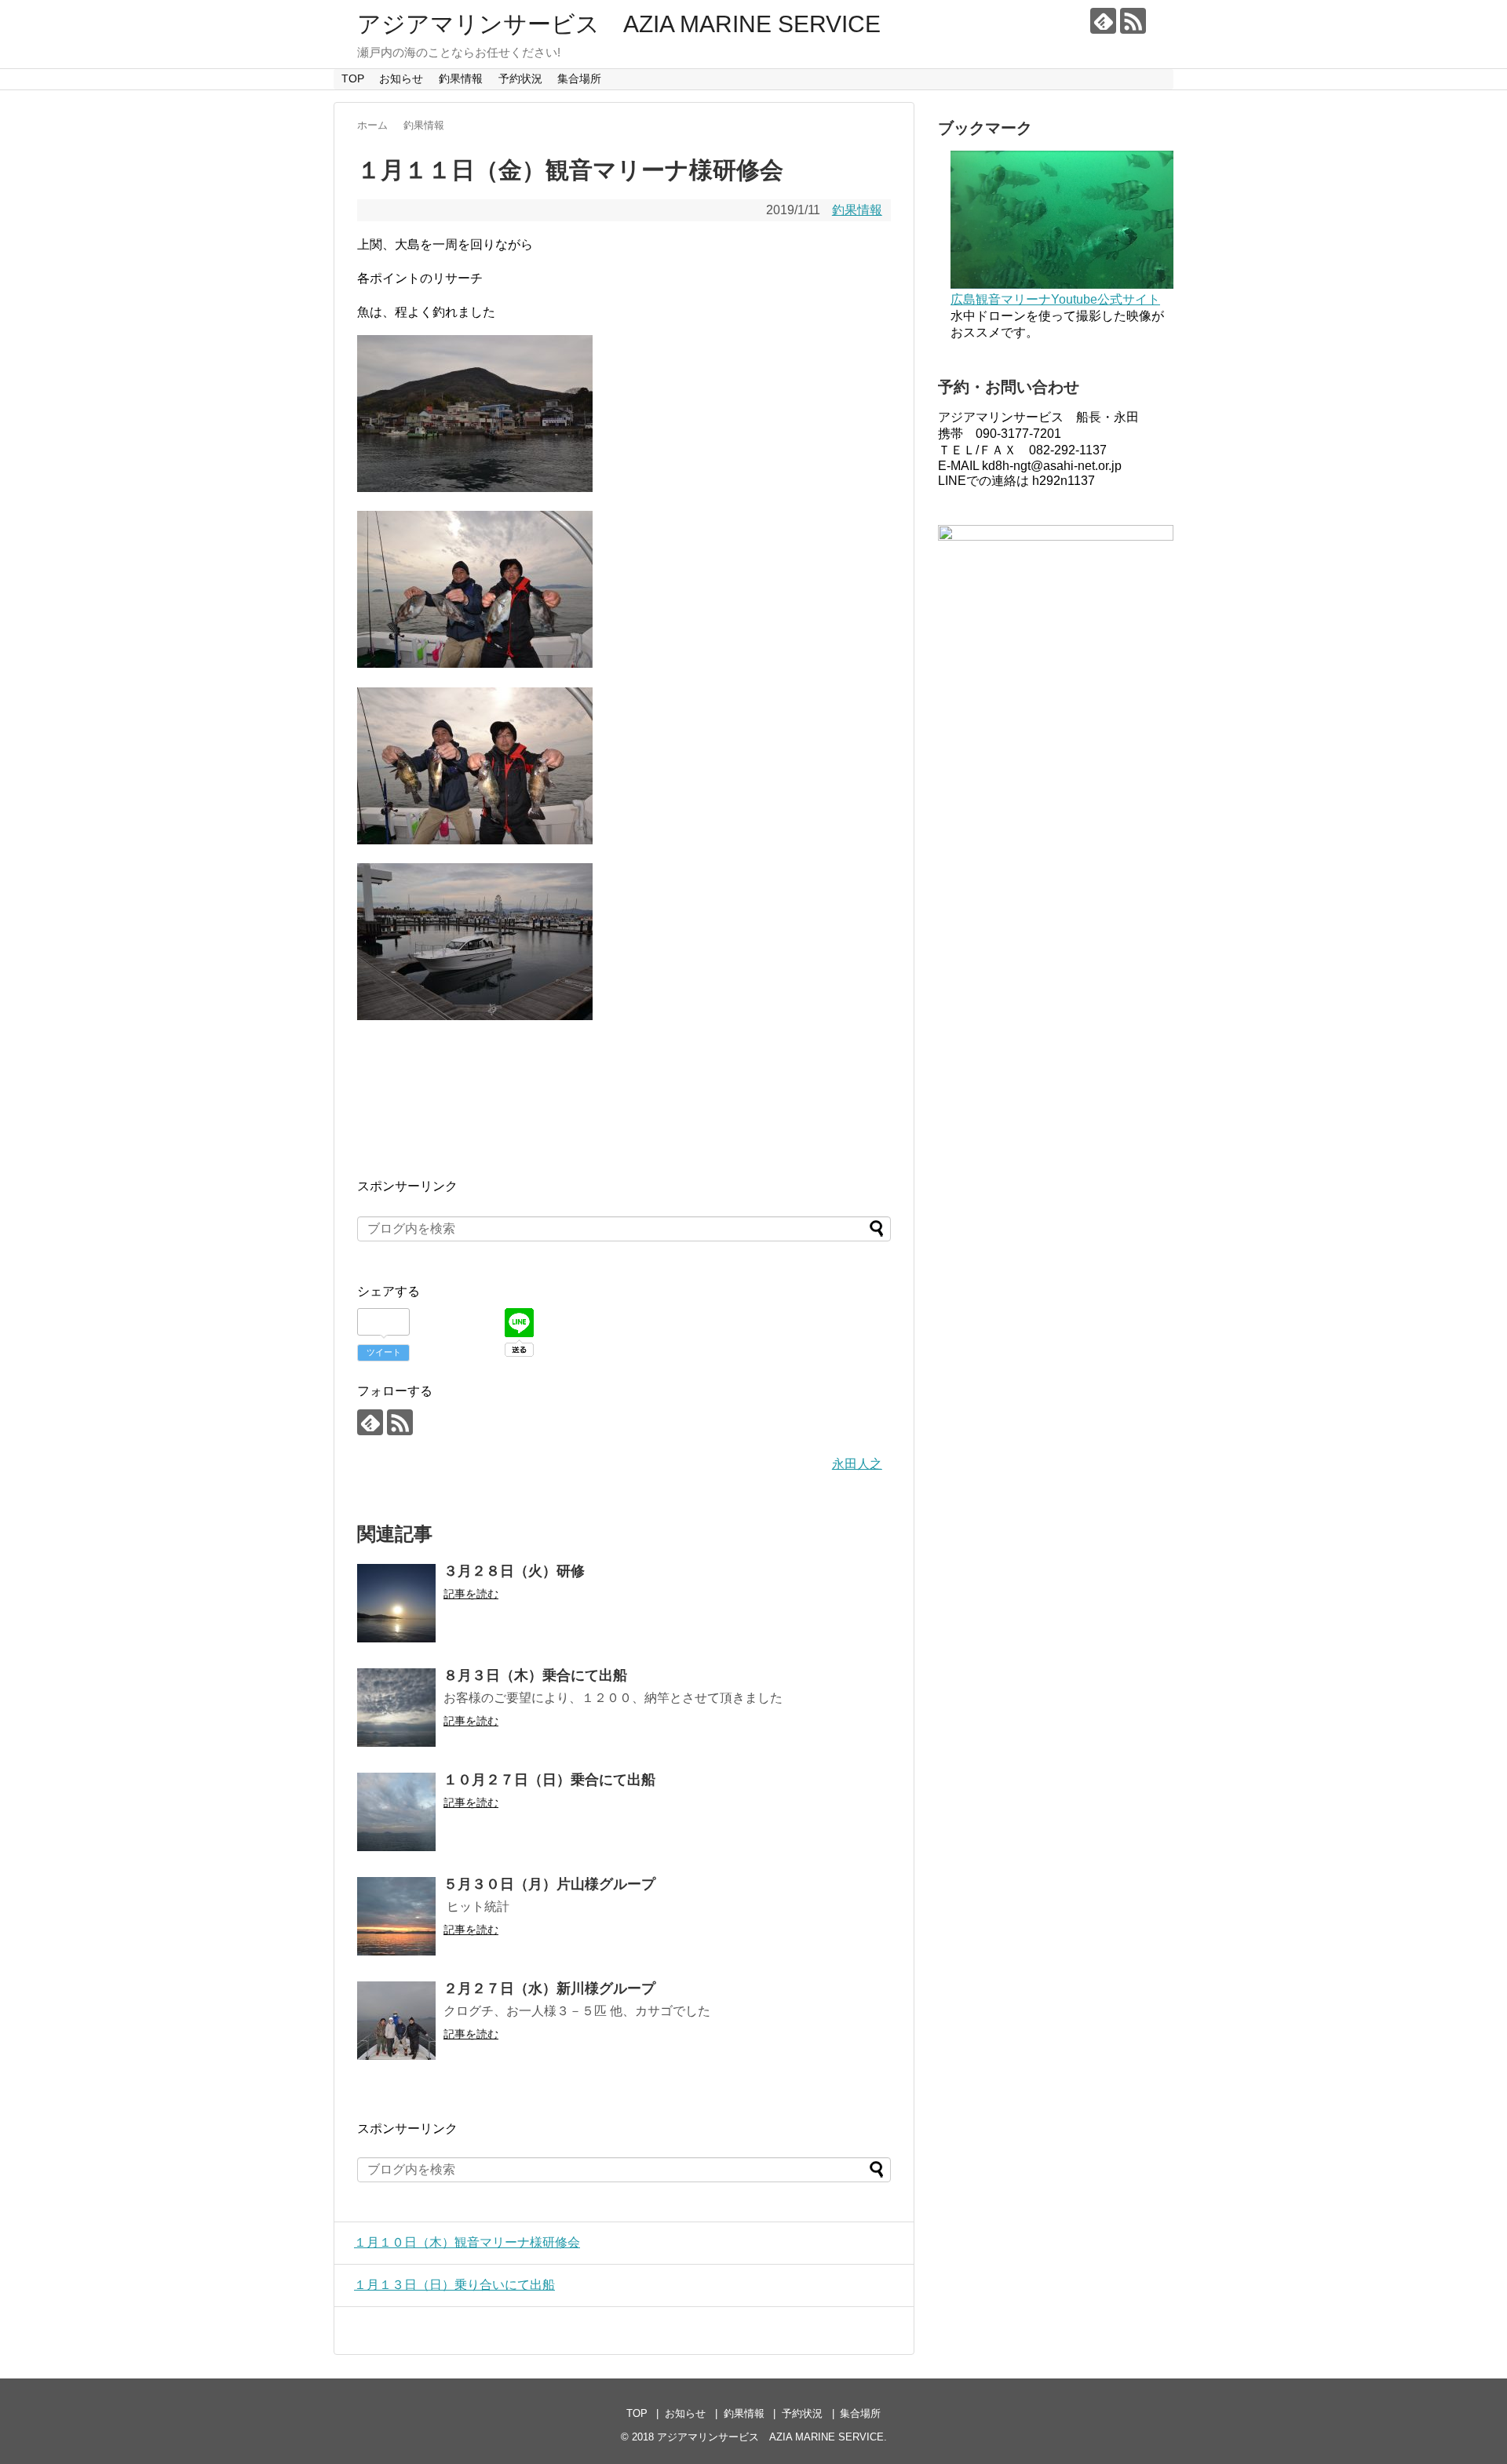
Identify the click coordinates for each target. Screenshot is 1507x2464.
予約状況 (520, 78)
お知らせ (401, 78)
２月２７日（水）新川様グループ (549, 1988)
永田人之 (857, 1464)
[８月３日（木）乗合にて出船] (396, 1708)
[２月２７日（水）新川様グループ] (396, 2021)
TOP (353, 78)
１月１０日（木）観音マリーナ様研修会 (467, 2242)
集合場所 (579, 78)
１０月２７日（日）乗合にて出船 (549, 1780)
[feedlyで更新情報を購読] (1103, 21)
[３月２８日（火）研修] (396, 1603)
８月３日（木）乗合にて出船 (535, 1675)
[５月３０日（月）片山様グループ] (396, 1916)
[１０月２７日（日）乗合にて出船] (396, 1812)
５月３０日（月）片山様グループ (549, 1884)
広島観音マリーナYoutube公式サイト (1055, 299)
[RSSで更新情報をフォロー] (1133, 21)
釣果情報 (461, 78)
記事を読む (471, 1594)
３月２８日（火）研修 (514, 1571)
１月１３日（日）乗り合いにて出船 (454, 2285)
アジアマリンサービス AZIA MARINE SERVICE (619, 24)
